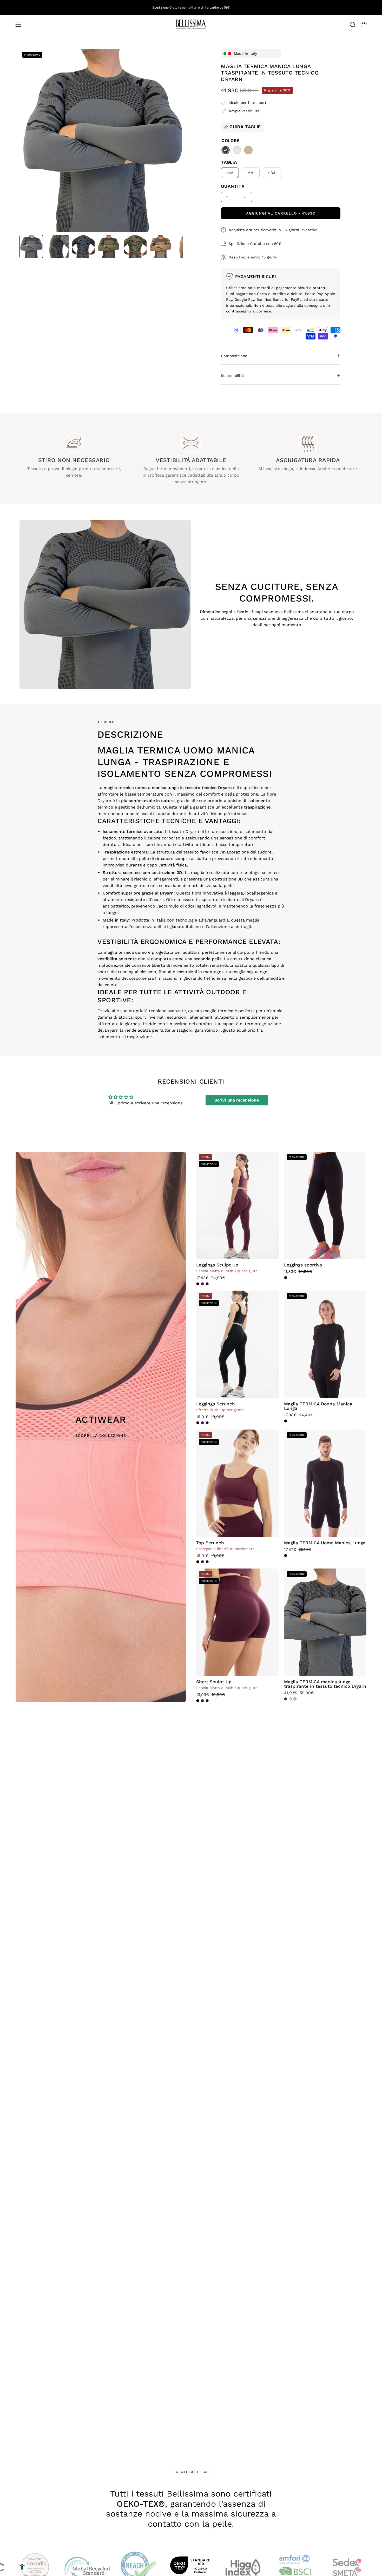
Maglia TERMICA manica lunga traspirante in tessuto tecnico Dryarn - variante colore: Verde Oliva (290, 1699)
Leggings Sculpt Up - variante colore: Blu (207, 1284)
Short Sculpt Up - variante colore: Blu (207, 1701)
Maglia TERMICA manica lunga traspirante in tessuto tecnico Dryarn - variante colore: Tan (295, 1699)
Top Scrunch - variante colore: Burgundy (202, 1562)
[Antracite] (226, 150)
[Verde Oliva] (237, 150)
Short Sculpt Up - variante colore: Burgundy (202, 1701)
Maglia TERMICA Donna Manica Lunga (318, 1406)
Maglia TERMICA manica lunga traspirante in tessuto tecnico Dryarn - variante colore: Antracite (286, 1699)
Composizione (234, 356)
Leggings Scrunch (216, 1404)
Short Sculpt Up (214, 1682)
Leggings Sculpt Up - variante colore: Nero (198, 1284)
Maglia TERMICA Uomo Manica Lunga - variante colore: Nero (286, 1556)
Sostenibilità (232, 376)
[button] (353, 25)
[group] (191, 8)
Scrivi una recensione (237, 1100)
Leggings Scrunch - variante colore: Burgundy (202, 1423)
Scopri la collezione (101, 1436)
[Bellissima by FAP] (191, 25)
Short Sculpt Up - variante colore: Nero (198, 1701)
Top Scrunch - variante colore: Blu (207, 1562)
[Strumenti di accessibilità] (22, 2567)
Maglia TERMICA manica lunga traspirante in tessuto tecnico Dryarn (325, 1684)
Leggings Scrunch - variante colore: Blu (207, 1423)
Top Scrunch (210, 1543)
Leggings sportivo (303, 1265)
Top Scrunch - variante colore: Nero (198, 1562)
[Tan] (248, 150)
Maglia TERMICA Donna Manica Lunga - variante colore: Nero (286, 1421)
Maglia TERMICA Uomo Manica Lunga (325, 1543)
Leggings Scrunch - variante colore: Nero (198, 1423)
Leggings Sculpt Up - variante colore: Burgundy (202, 1284)
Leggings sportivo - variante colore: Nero (286, 1278)
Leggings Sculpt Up (217, 1265)
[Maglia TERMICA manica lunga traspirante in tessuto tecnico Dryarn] (31, 246)
